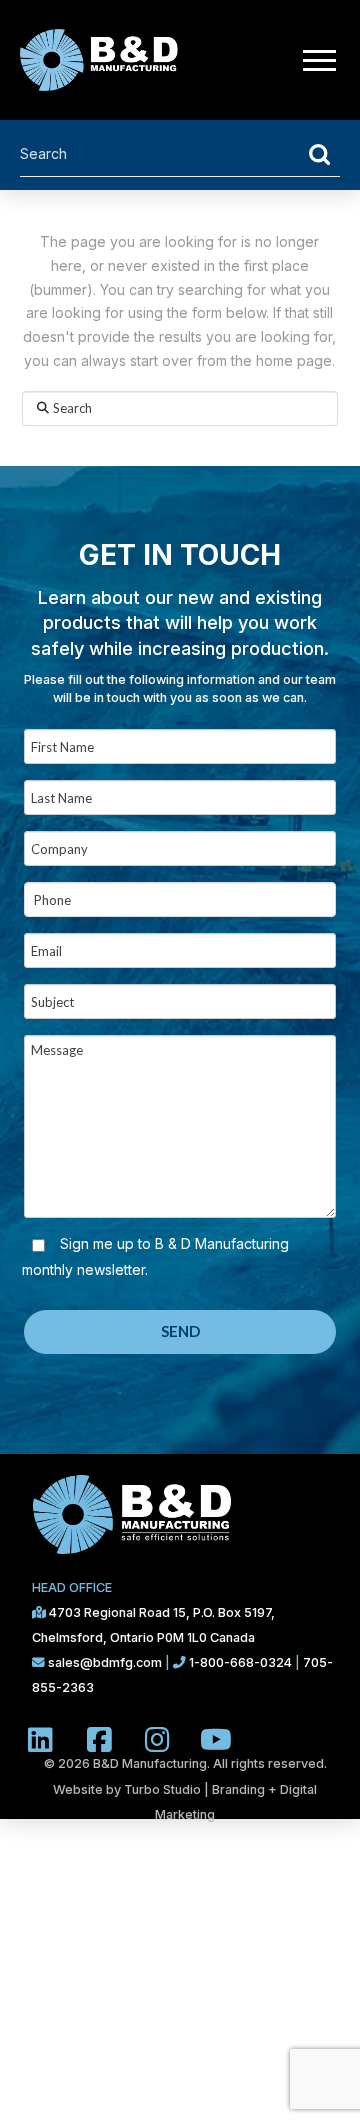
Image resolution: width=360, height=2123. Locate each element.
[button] (319, 60)
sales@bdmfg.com (106, 1662)
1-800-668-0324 (240, 1662)
